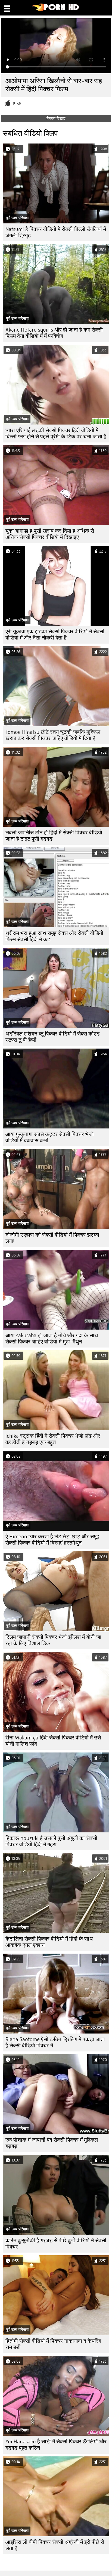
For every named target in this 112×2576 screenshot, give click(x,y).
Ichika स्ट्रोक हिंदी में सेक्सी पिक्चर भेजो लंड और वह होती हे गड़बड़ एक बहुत (53, 1439)
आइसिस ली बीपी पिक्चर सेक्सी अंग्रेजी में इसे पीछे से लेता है (55, 2545)
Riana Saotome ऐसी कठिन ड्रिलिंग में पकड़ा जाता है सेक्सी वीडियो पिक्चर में (55, 2042)
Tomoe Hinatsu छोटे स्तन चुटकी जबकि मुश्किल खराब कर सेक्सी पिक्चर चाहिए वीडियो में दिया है (53, 735)
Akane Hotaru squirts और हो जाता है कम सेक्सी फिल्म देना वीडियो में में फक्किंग (54, 333)
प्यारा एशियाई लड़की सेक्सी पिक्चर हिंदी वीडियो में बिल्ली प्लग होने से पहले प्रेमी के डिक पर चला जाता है (56, 434)
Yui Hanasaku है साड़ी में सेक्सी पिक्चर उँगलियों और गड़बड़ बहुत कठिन (56, 2445)
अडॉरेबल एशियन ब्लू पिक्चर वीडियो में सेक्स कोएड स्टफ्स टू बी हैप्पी (52, 1037)
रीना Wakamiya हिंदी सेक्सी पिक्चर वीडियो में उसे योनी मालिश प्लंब (53, 1741)
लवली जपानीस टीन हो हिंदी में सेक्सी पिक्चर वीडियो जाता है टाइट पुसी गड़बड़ (54, 836)
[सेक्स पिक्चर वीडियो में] (56, 10)
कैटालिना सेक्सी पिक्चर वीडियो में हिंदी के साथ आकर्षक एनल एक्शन (49, 1942)
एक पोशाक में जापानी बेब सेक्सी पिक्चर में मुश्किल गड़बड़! (52, 2143)
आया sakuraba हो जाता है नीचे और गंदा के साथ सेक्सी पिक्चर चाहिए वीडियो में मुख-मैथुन (52, 1339)
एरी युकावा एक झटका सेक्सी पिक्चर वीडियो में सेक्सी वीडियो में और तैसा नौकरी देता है (55, 635)
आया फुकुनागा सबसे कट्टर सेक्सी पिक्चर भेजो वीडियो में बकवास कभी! (50, 1137)
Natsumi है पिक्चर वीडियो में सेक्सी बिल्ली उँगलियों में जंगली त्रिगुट (56, 232)
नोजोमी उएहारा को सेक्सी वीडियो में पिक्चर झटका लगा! (52, 1238)
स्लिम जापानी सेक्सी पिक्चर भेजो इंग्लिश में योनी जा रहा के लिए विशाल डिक (53, 1640)
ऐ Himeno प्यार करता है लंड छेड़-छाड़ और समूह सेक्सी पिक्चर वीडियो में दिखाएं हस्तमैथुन (52, 1540)
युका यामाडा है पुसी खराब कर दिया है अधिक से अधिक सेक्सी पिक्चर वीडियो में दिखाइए (50, 534)
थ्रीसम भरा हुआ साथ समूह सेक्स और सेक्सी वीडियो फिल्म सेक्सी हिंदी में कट (54, 936)
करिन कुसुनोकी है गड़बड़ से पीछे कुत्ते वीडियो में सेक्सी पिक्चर (56, 2244)
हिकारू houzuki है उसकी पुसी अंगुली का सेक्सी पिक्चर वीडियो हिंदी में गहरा (51, 1841)
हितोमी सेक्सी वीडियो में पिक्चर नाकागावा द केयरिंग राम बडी (53, 2344)
